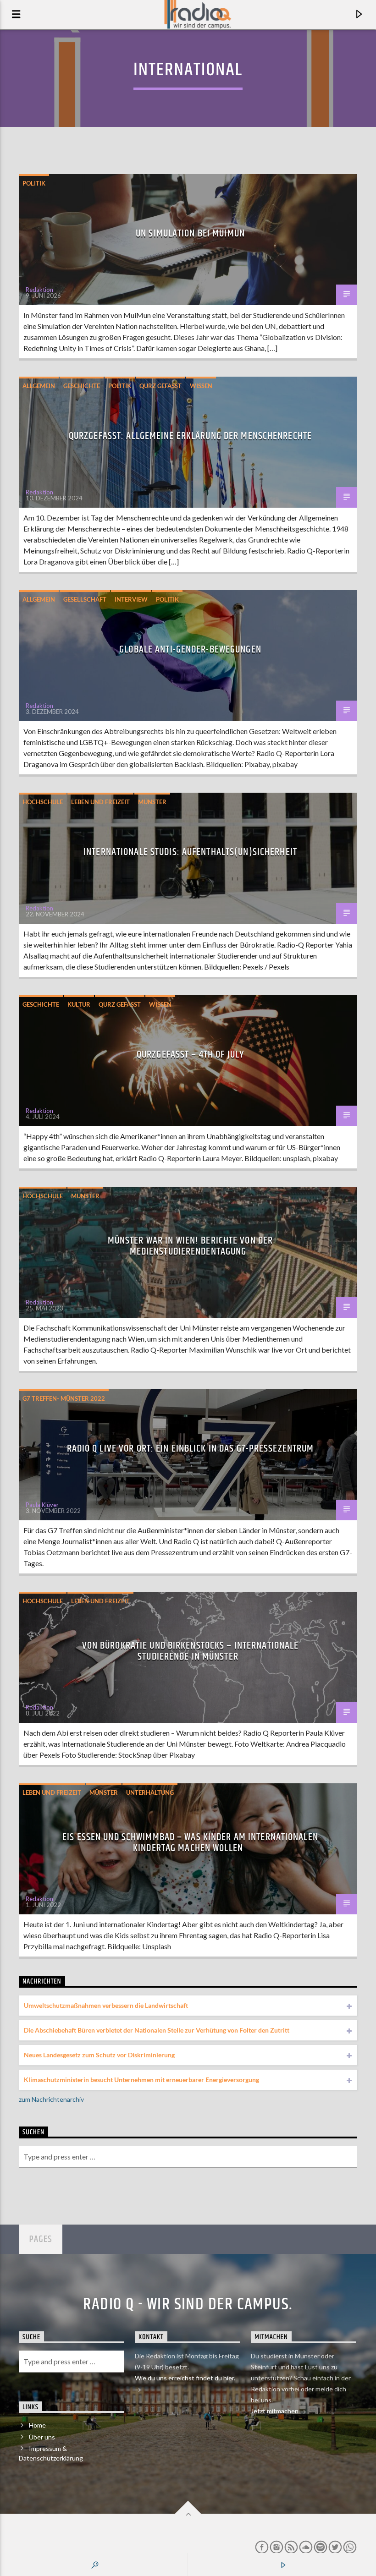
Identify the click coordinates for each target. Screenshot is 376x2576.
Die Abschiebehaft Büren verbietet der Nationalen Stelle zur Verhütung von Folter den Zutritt (157, 2030)
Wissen (201, 386)
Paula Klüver (42, 1505)
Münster (152, 802)
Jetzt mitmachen (275, 2411)
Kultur (79, 1004)
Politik (34, 183)
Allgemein (39, 386)
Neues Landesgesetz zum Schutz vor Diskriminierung (99, 2055)
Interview (131, 599)
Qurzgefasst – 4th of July (190, 1055)
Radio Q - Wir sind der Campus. (188, 2305)
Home (37, 2425)
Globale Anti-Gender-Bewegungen (190, 649)
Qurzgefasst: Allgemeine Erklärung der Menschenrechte (190, 436)
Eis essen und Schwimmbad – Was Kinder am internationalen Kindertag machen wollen (190, 1843)
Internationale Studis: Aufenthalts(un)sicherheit (190, 852)
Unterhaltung (150, 1792)
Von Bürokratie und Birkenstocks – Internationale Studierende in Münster (191, 1651)
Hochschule (43, 802)
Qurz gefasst (160, 386)
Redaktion (39, 290)
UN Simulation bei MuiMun (190, 233)
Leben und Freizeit (100, 802)
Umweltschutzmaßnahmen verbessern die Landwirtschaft (106, 2005)
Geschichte (82, 386)
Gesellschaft (85, 599)
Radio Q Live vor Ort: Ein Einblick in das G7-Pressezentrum (191, 1449)
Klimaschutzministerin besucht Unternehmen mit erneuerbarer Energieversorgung (141, 2080)
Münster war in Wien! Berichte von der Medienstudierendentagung (190, 1246)
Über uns (42, 2437)
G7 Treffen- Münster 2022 (64, 1398)
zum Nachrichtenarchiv (51, 2099)
